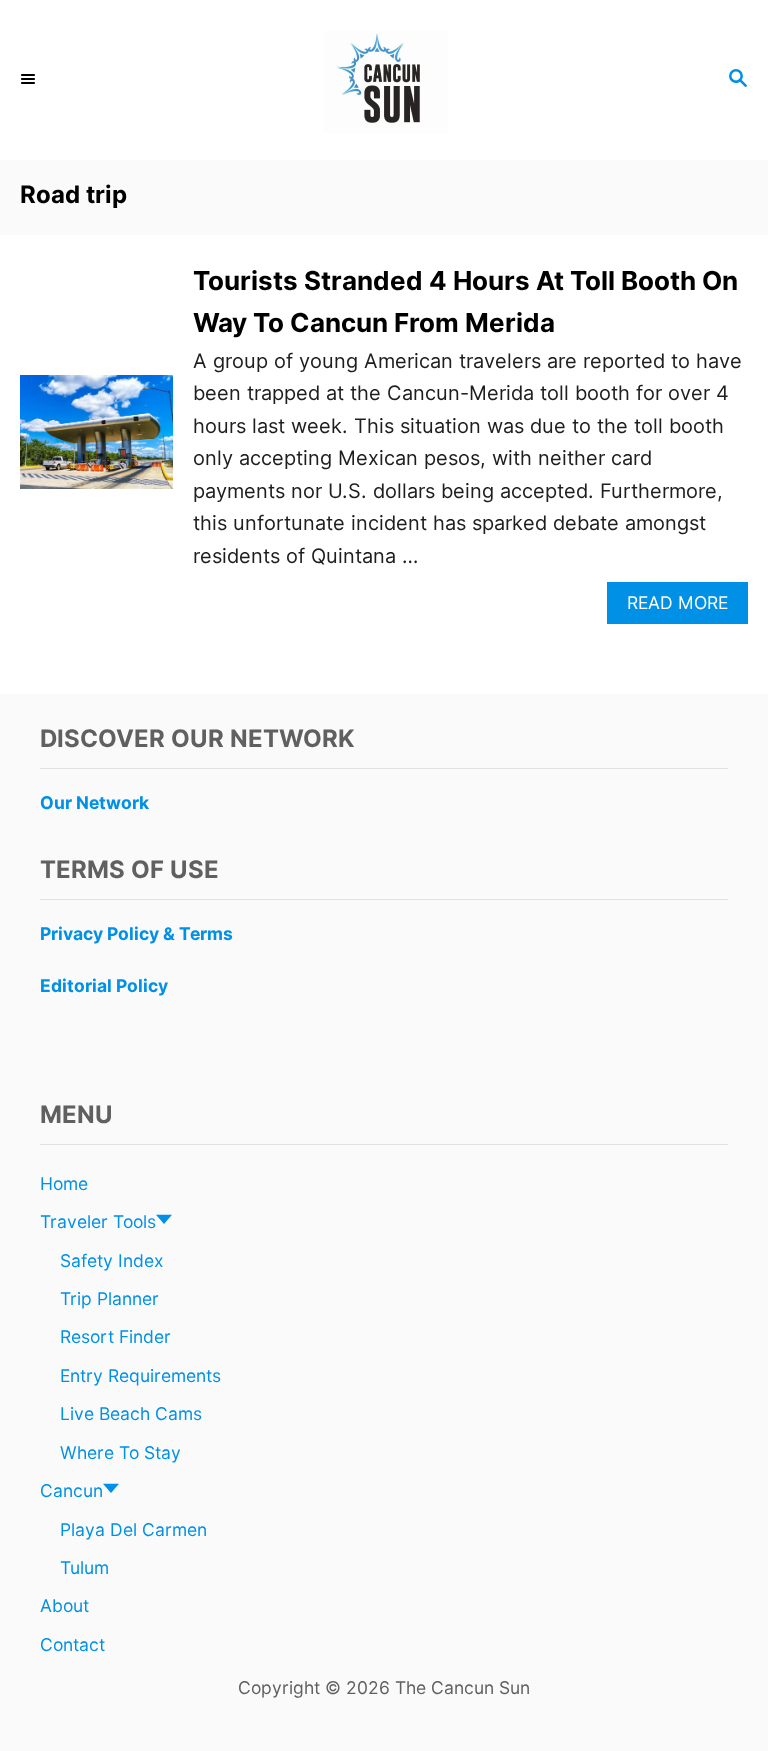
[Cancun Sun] (384, 80)
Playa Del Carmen (133, 1529)
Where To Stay (120, 1452)
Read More (685, 607)
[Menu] (30, 80)
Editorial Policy (104, 985)
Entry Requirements (140, 1375)
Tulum (84, 1567)
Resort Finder (115, 1336)
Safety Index (111, 1260)
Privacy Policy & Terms (136, 933)
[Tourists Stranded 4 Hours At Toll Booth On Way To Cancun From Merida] (96, 442)
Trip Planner (109, 1298)
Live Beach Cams (131, 1413)
